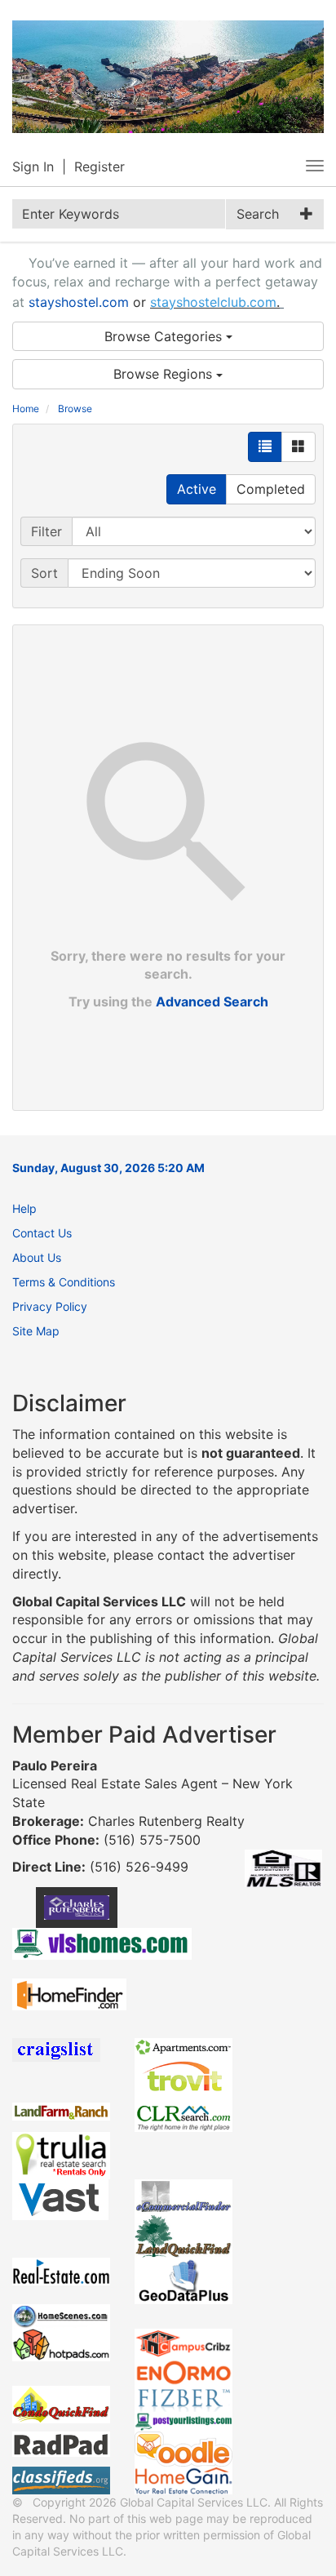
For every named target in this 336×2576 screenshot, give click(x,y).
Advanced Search (212, 1002)
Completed (271, 489)
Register (99, 167)
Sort (44, 573)
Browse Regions (165, 374)
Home (26, 409)
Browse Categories (165, 336)
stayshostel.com (79, 302)
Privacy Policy (50, 1306)
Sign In (33, 167)
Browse (75, 409)
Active (197, 489)
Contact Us (42, 1233)
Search (258, 214)
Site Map (36, 1331)
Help (24, 1208)
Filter (46, 531)
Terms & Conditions (64, 1282)
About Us (37, 1257)
